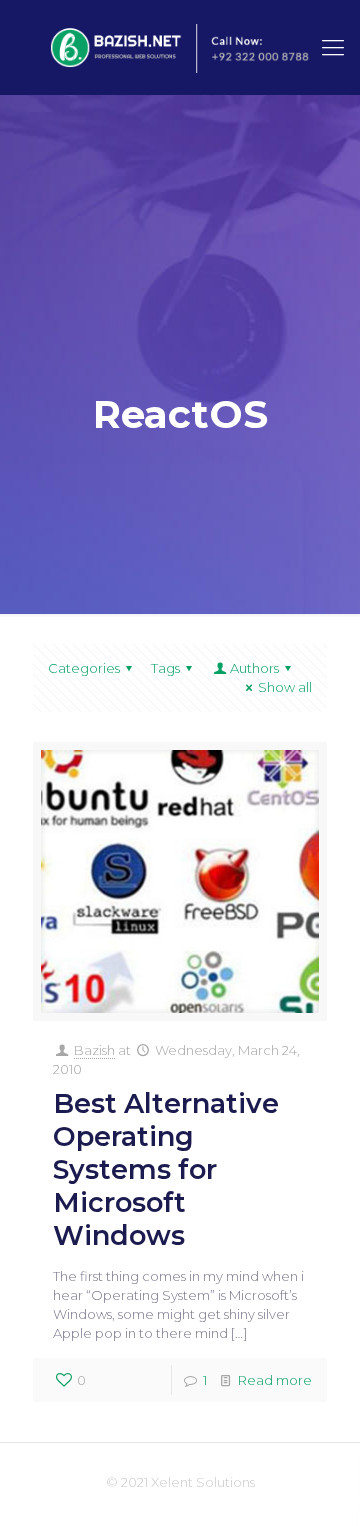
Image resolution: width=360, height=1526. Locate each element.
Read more (275, 1380)
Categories (84, 668)
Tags (165, 668)
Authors (254, 668)
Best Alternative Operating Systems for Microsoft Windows (166, 1169)
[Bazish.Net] (180, 47)
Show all (285, 687)
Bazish (94, 1050)
